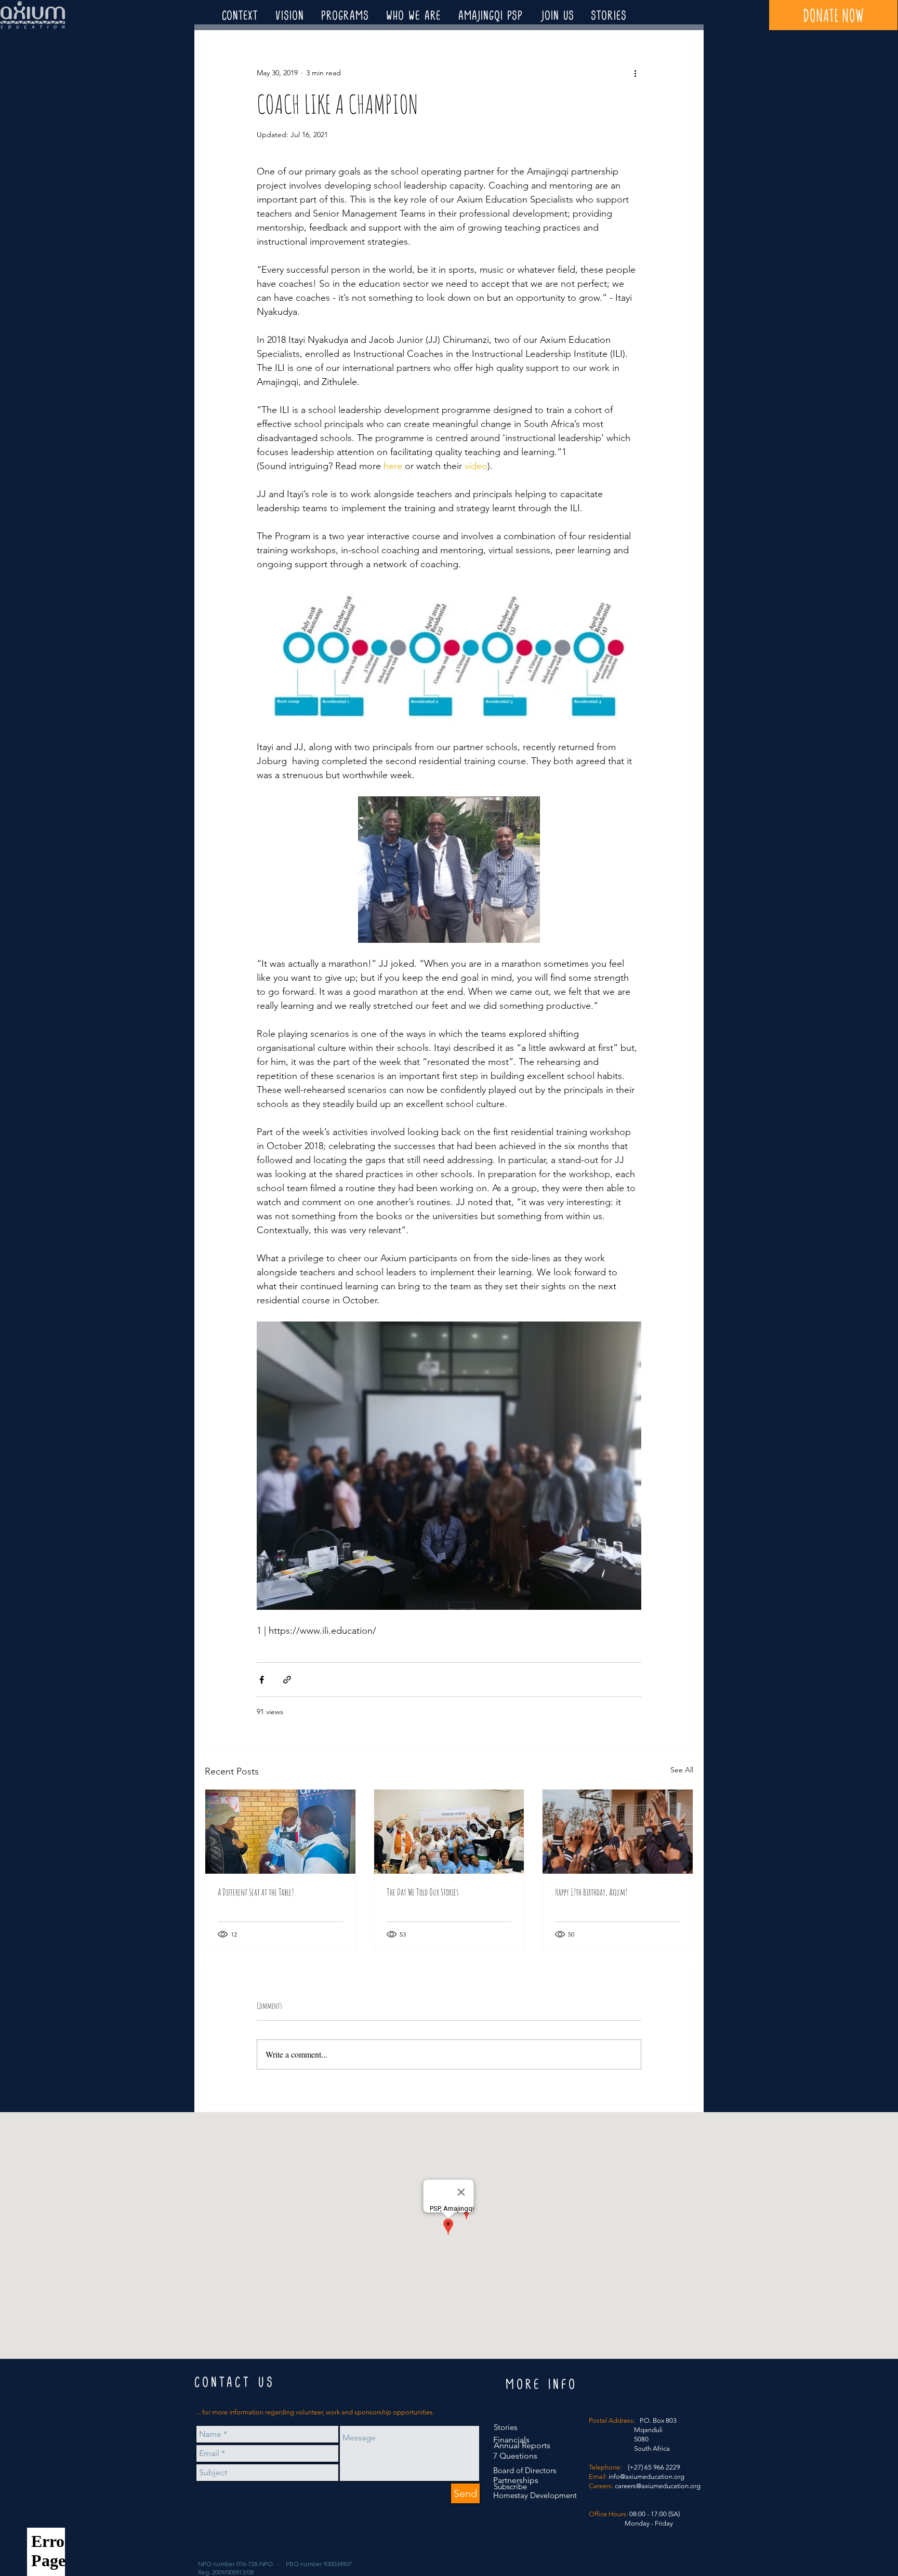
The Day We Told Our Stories (422, 1892)
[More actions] (635, 73)
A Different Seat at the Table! (256, 1892)
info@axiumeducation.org (646, 2477)
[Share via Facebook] (262, 1680)
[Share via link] (287, 1680)
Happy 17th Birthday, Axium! (591, 1892)
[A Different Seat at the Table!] (280, 1832)
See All (682, 1770)
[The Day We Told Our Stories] (449, 1832)
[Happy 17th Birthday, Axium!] (618, 1832)
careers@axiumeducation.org (658, 2486)
